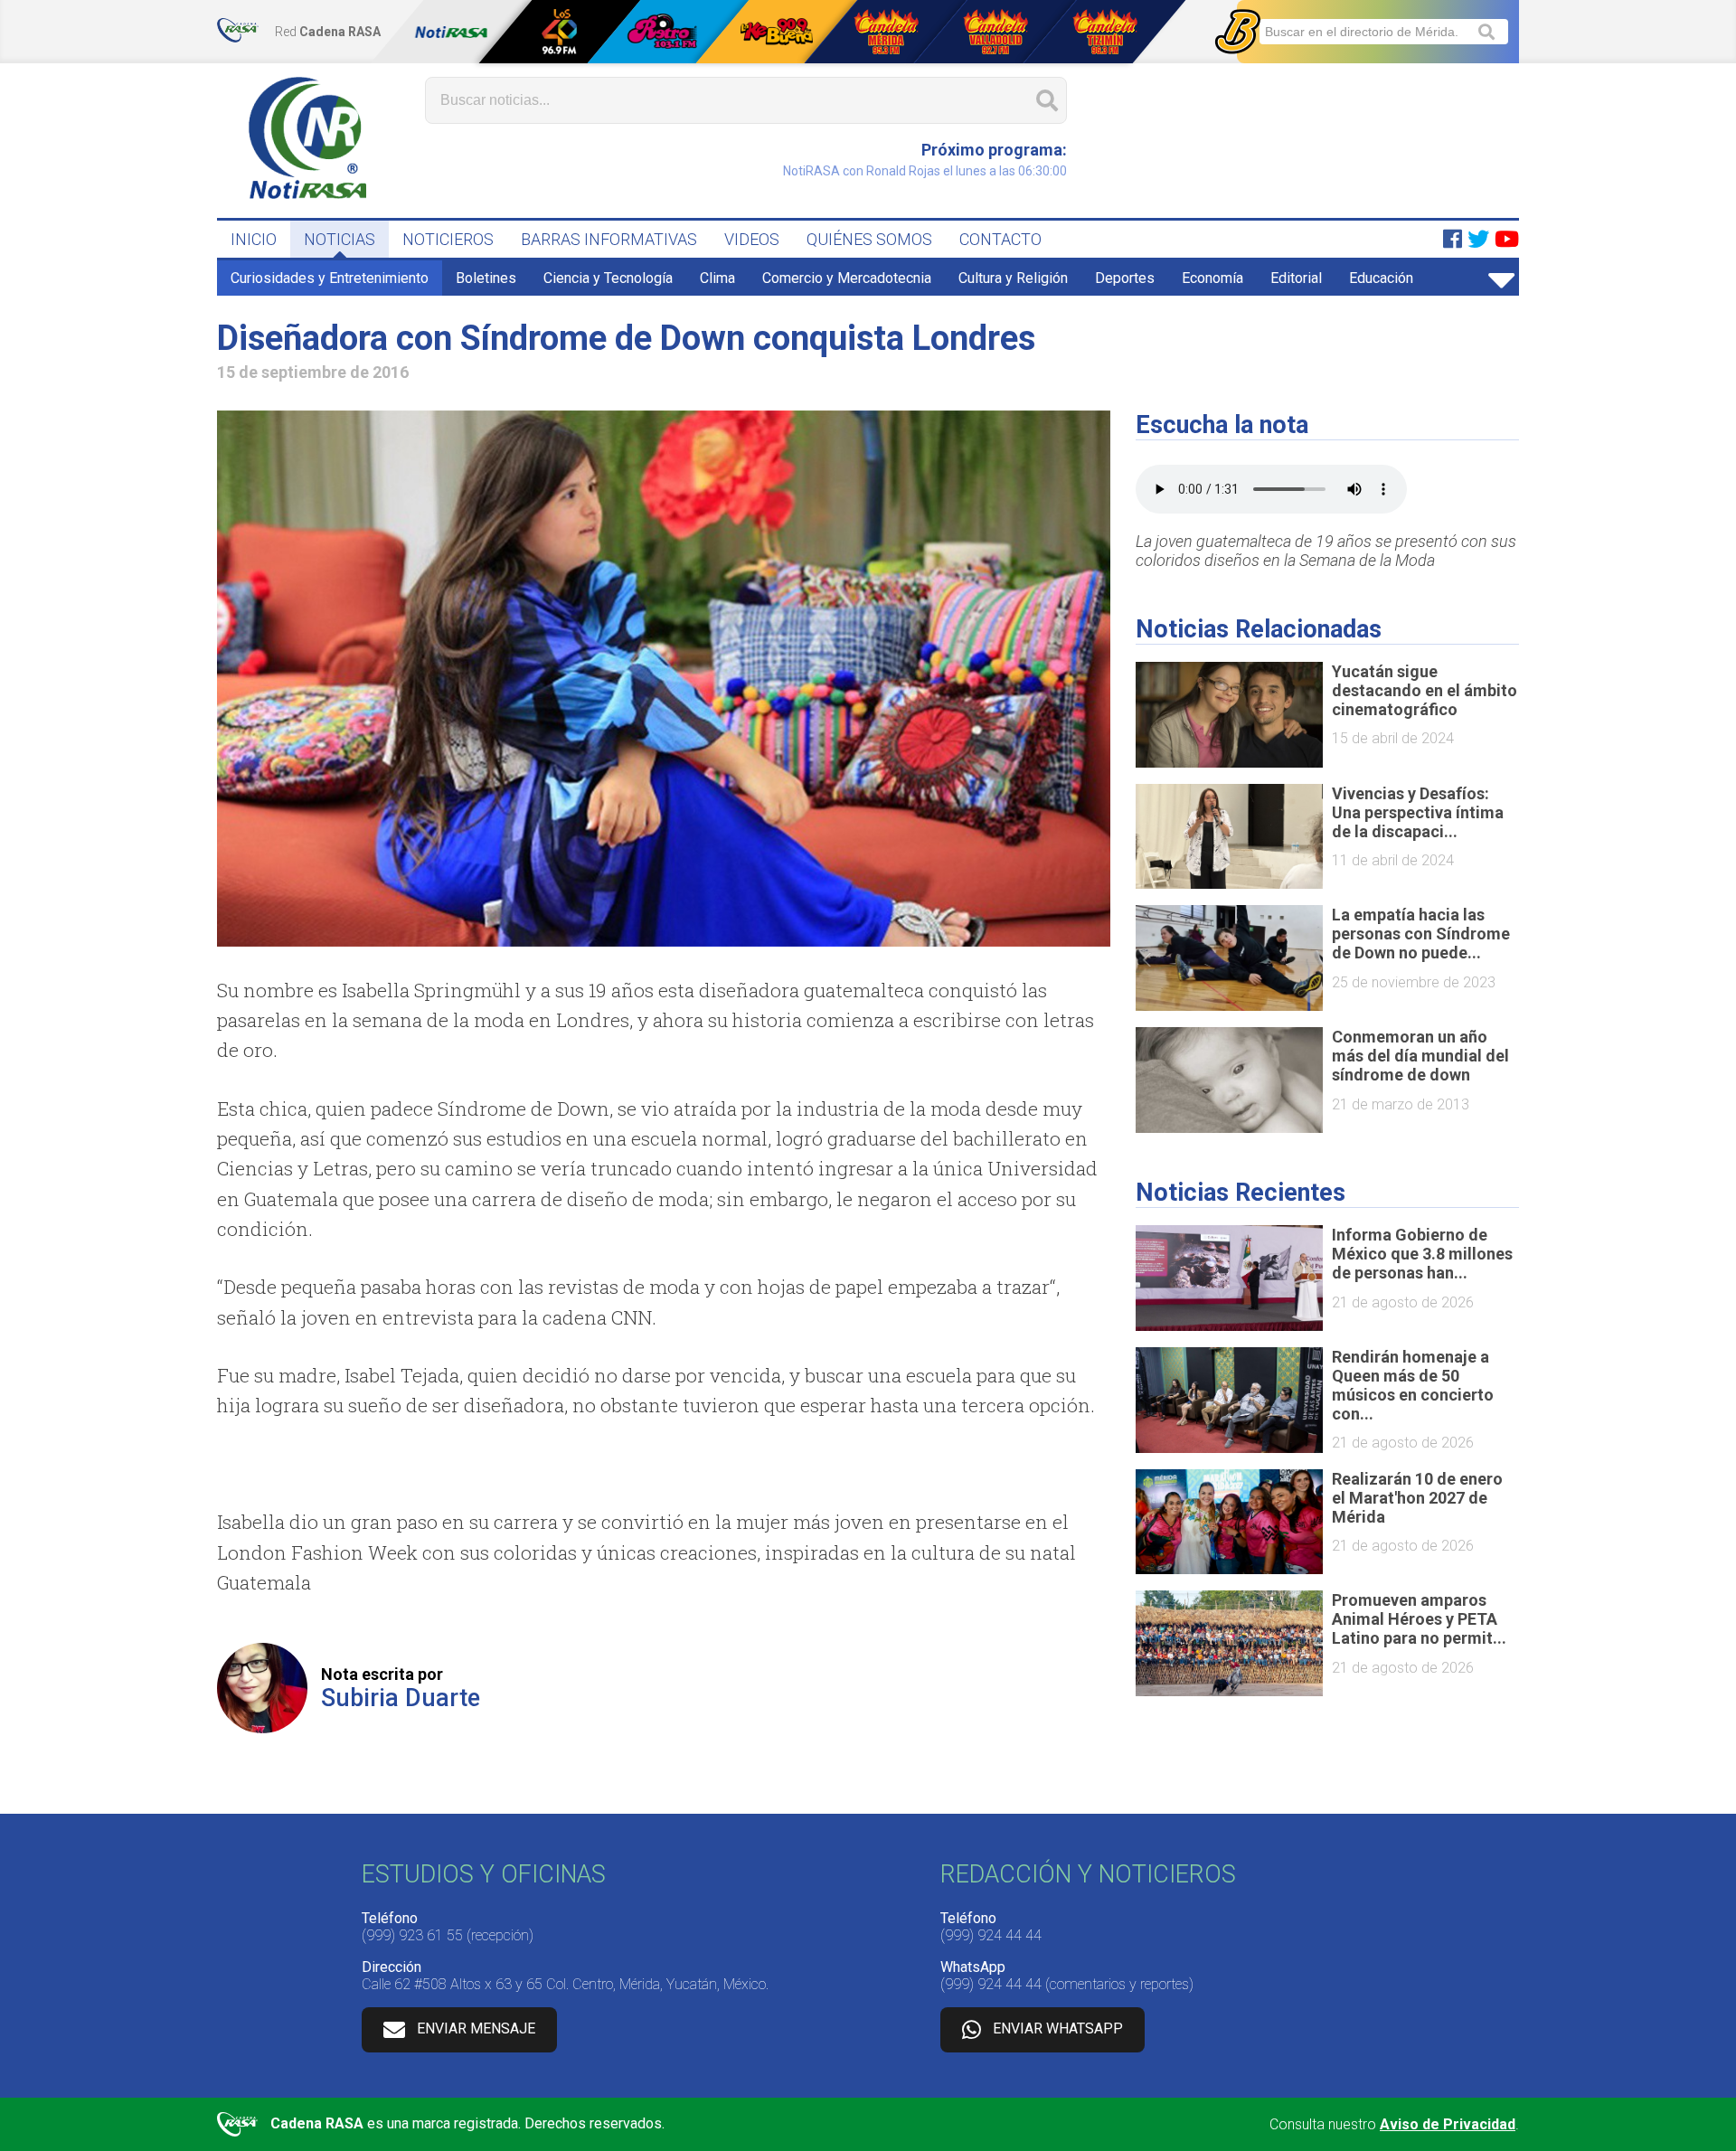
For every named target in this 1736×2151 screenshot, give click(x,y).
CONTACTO (1000, 239)
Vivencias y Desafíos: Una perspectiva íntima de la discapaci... (1418, 812)
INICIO (254, 239)
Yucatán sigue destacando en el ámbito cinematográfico (1425, 690)
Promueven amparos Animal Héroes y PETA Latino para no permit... (1419, 1619)
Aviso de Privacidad (1448, 2124)
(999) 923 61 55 (412, 1935)
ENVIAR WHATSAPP (1058, 2028)
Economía (1212, 278)
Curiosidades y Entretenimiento (330, 278)
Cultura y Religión (1013, 278)
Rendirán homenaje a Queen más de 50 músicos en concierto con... (1413, 1385)
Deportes (1125, 278)
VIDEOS (752, 239)
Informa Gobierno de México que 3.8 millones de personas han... (1422, 1254)
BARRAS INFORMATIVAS (609, 239)
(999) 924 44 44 (991, 1935)
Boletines (486, 278)
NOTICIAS (340, 239)
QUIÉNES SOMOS (869, 239)
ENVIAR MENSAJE (476, 2028)
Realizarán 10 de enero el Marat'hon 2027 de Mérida (1417, 1498)
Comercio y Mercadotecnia (847, 278)
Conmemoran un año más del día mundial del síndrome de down (1420, 1056)
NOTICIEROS (448, 239)
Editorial (1296, 278)
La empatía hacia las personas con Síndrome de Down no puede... (1421, 934)
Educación (1381, 278)
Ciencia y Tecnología (608, 278)
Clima (717, 278)
